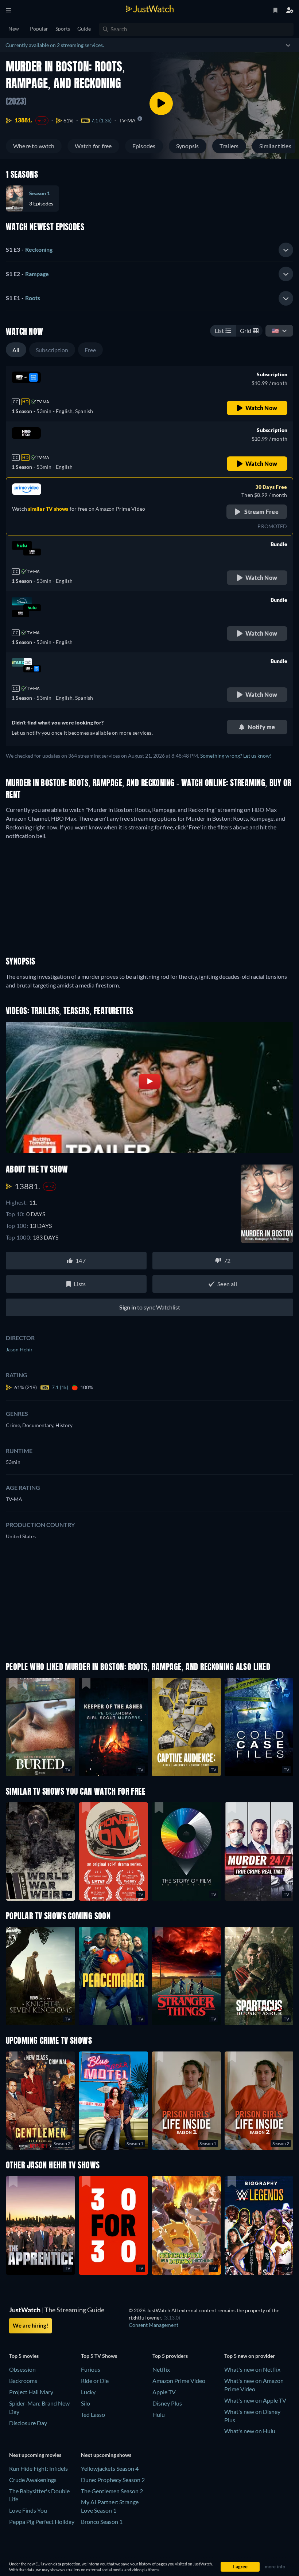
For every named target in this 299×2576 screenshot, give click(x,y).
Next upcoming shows (106, 2455)
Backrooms (23, 2381)
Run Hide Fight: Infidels (38, 2468)
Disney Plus (167, 2403)
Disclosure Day (28, 2423)
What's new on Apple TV (255, 2400)
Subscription (52, 350)
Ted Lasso (93, 2414)
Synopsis (188, 146)
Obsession (22, 2369)
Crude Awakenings (33, 2480)
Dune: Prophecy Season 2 (113, 2480)
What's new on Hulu (250, 2431)
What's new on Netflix (252, 2369)
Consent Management (154, 2325)
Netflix (161, 2369)
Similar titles (275, 146)
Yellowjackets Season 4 (110, 2468)
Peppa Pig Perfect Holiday (42, 2522)
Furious (91, 2369)
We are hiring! (30, 2325)
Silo (86, 2403)
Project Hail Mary (31, 2392)
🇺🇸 (275, 331)
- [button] (29, 249)
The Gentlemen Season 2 (112, 2491)
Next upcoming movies (35, 2455)
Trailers (229, 146)
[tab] (149, 250)
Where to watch (34, 146)
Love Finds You (28, 2510)
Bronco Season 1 (102, 2522)
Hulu (159, 2414)
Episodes (144, 146)
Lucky (88, 2392)
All (16, 350)
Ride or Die (95, 2381)
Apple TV (164, 2392)
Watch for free (93, 146)
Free (90, 350)
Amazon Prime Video (179, 2381)
